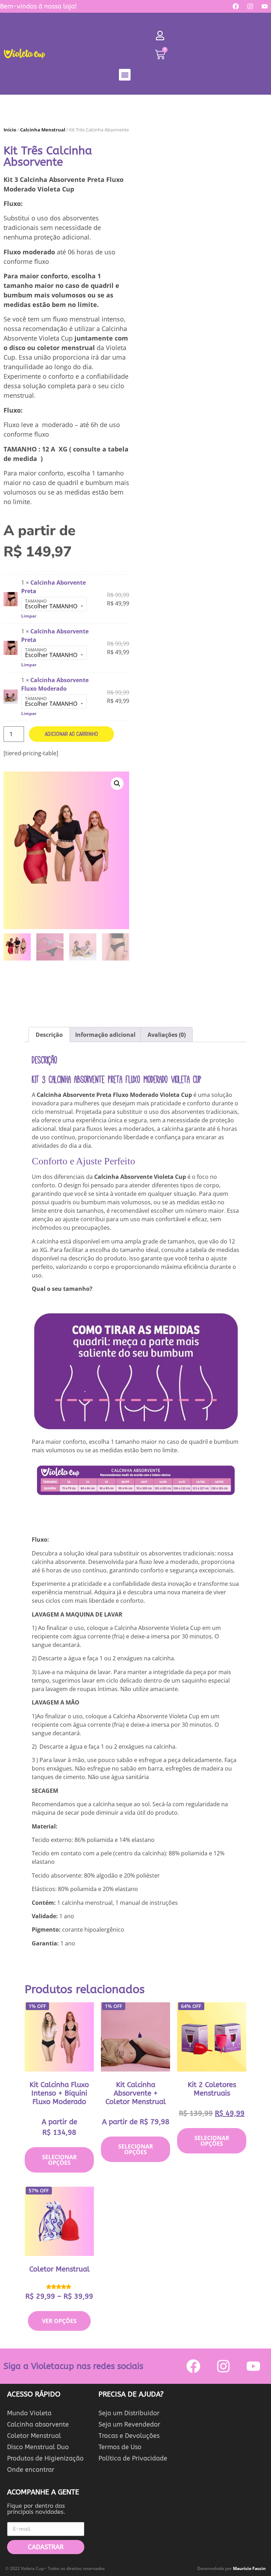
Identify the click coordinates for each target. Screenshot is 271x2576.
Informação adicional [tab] (105, 1035)
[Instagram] (250, 6)
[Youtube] (265, 6)
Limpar (29, 616)
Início (10, 130)
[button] (125, 75)
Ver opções (59, 2321)
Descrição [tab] (49, 1035)
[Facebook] (236, 6)
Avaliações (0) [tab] (167, 1035)
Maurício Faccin (249, 2568)
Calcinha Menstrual (43, 130)
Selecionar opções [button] (59, 2160)
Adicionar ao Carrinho (71, 734)
